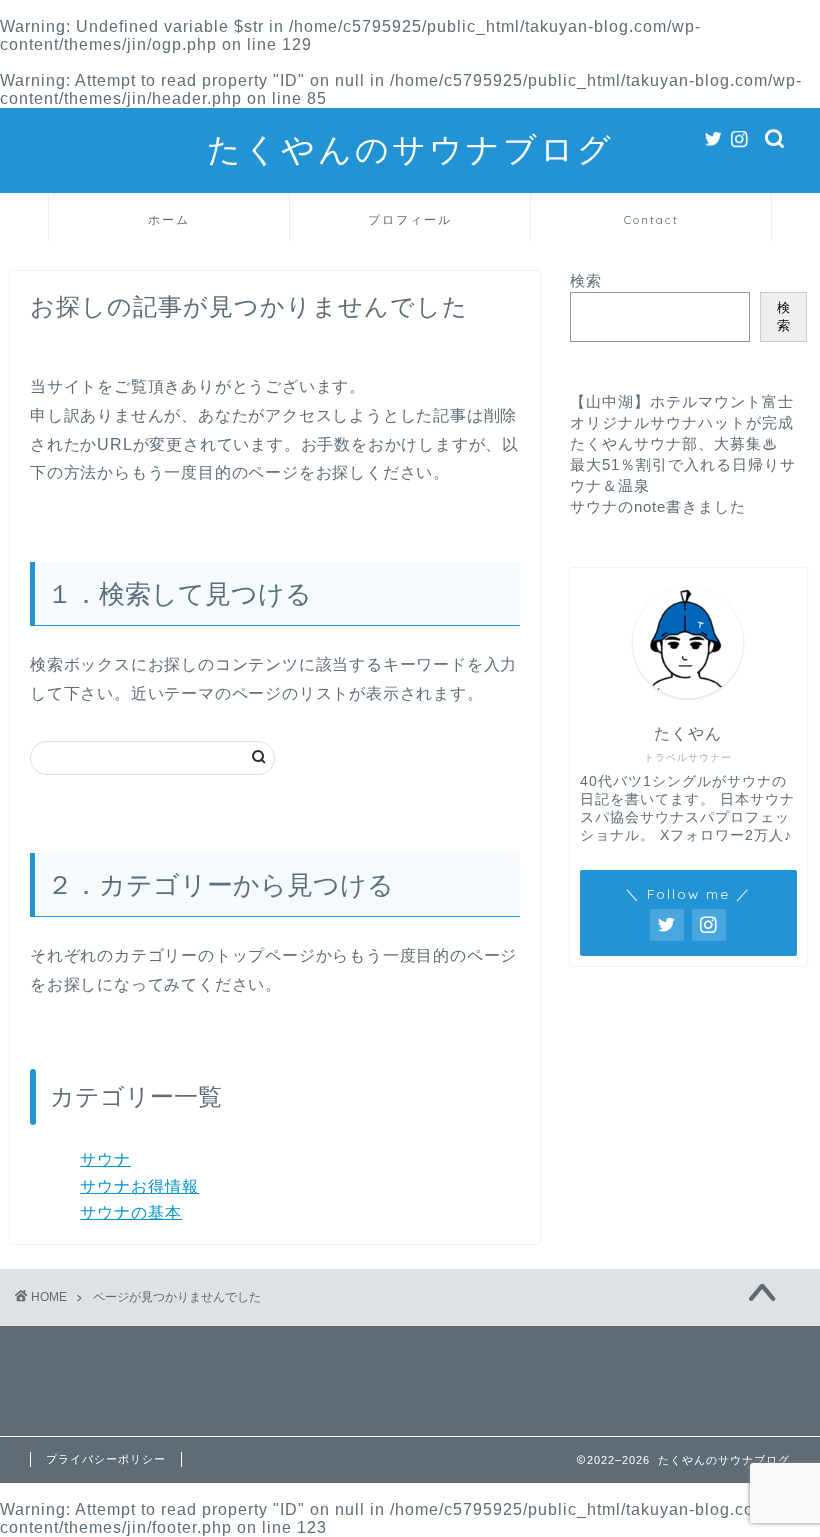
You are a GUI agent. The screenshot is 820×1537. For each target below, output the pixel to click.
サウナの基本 (131, 1212)
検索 (586, 280)
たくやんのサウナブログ (410, 148)
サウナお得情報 (139, 1186)
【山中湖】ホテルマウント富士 (682, 401)
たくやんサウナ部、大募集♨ (674, 443)
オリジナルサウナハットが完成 (682, 422)
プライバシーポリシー (106, 1459)
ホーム (169, 219)
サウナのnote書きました (658, 506)
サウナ (105, 1159)
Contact (651, 219)
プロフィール (410, 219)
